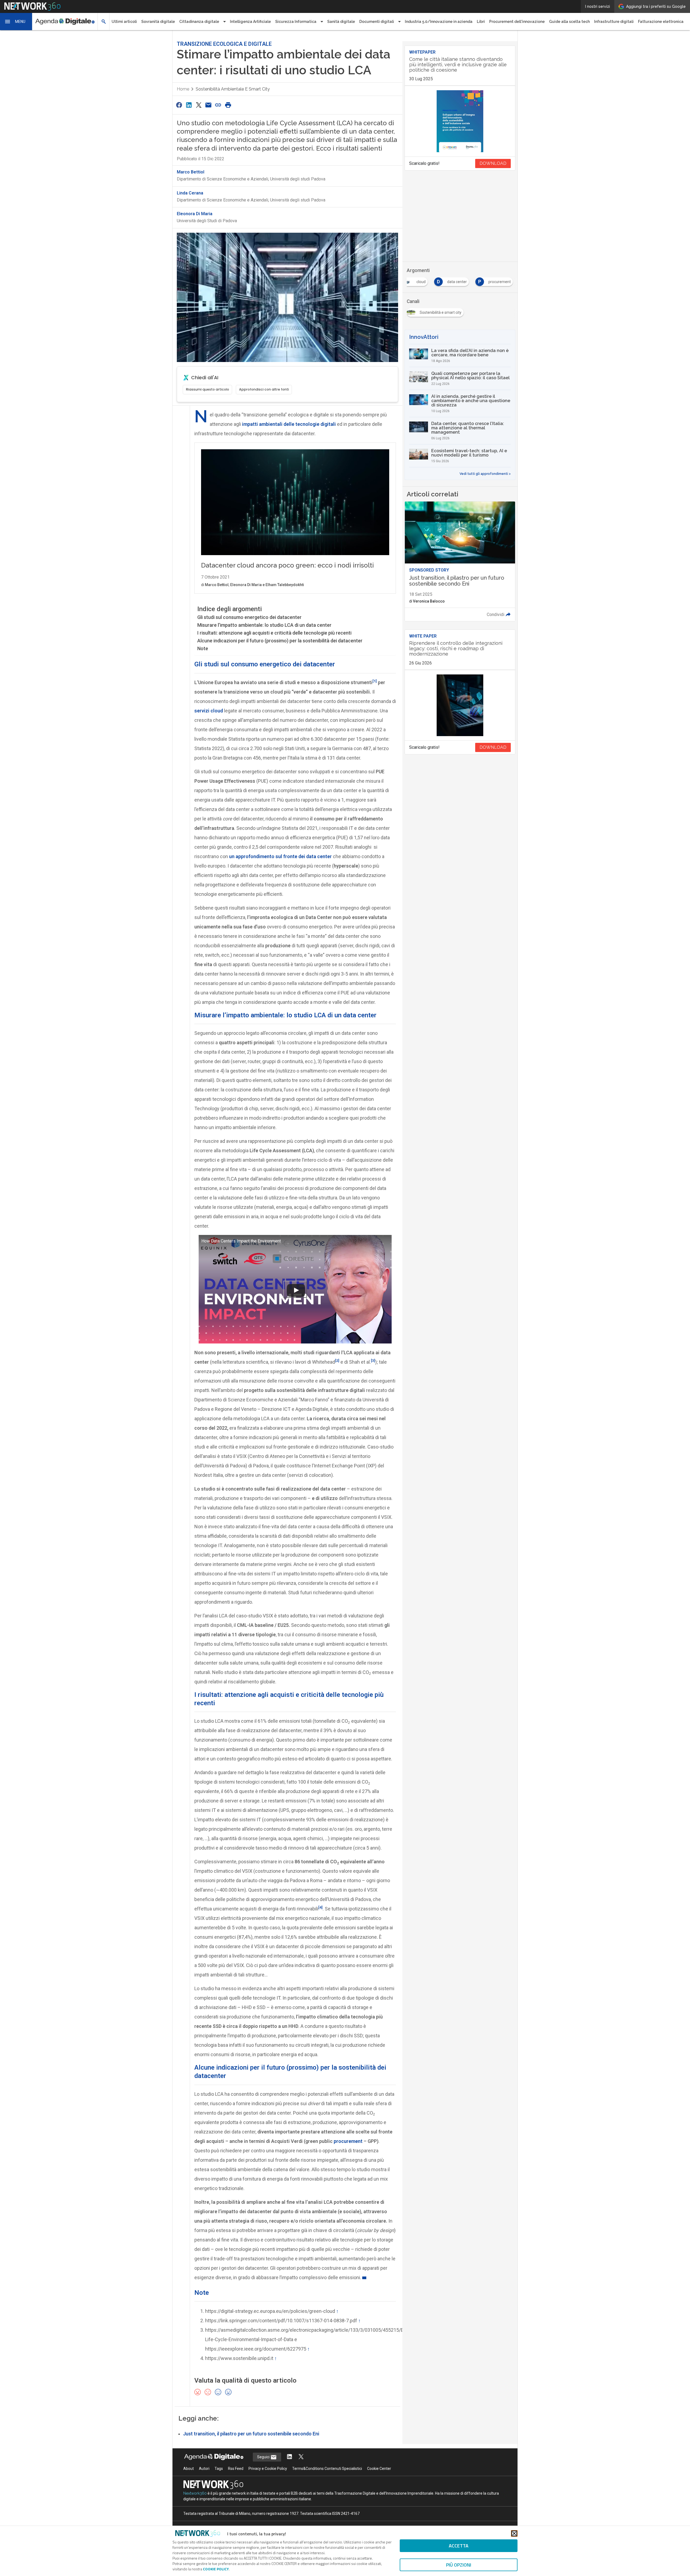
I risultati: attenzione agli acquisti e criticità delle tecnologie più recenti (274, 633)
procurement (348, 2141)
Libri (481, 22)
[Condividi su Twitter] (199, 105)
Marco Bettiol (191, 172)
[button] (16, 22)
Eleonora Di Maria (195, 214)
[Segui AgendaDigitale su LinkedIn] (289, 2457)
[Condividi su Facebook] (179, 105)
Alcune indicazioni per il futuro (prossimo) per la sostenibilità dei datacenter (280, 641)
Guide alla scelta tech (569, 22)
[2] (337, 1360)
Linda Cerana (190, 193)
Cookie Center (379, 2469)
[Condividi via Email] (208, 105)
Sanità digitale (341, 22)
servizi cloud (209, 711)
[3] (373, 1360)
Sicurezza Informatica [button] (296, 22)
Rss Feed (236, 2469)
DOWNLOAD (493, 163)
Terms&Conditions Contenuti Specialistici (327, 2469)
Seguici (264, 2457)
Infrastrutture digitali (614, 22)
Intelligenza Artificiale (250, 22)
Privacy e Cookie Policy (268, 2469)
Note (203, 648)
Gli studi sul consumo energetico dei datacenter (249, 617)
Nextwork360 (195, 2493)
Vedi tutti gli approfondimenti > (485, 474)
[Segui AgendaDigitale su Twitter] (301, 2457)
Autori (204, 2469)
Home (183, 89)
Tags (219, 2469)
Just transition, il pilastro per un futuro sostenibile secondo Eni (251, 2434)
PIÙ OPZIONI (459, 2565)
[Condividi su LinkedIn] (189, 105)
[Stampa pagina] (228, 105)
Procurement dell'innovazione (517, 22)
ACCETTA (459, 2546)
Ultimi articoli (124, 22)
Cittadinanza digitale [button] (199, 22)
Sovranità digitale (158, 22)
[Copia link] (218, 105)
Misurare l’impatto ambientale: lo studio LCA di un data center (264, 625)
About (189, 2469)
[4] (320, 1907)
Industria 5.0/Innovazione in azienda (439, 22)
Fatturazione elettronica (661, 22)
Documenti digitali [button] (377, 22)
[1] (375, 681)
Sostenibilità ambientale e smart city (233, 89)
